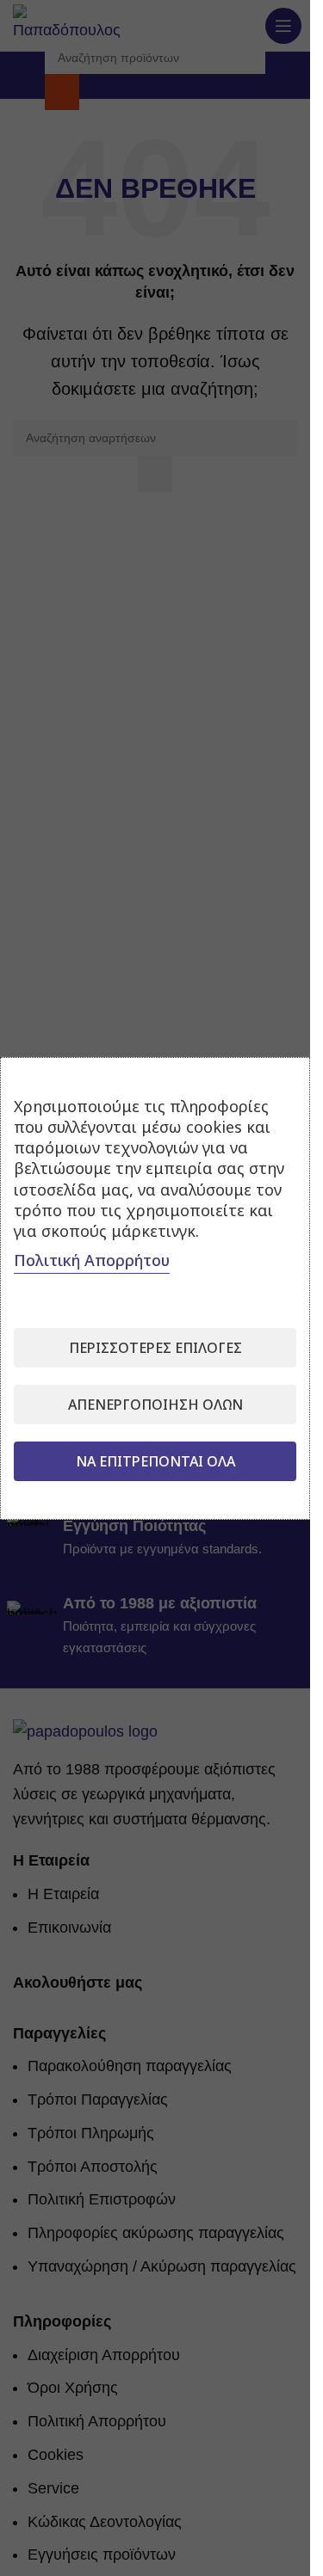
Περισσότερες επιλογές (155, 1348)
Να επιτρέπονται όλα (155, 1461)
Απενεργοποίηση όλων (155, 1405)
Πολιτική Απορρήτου (92, 1260)
